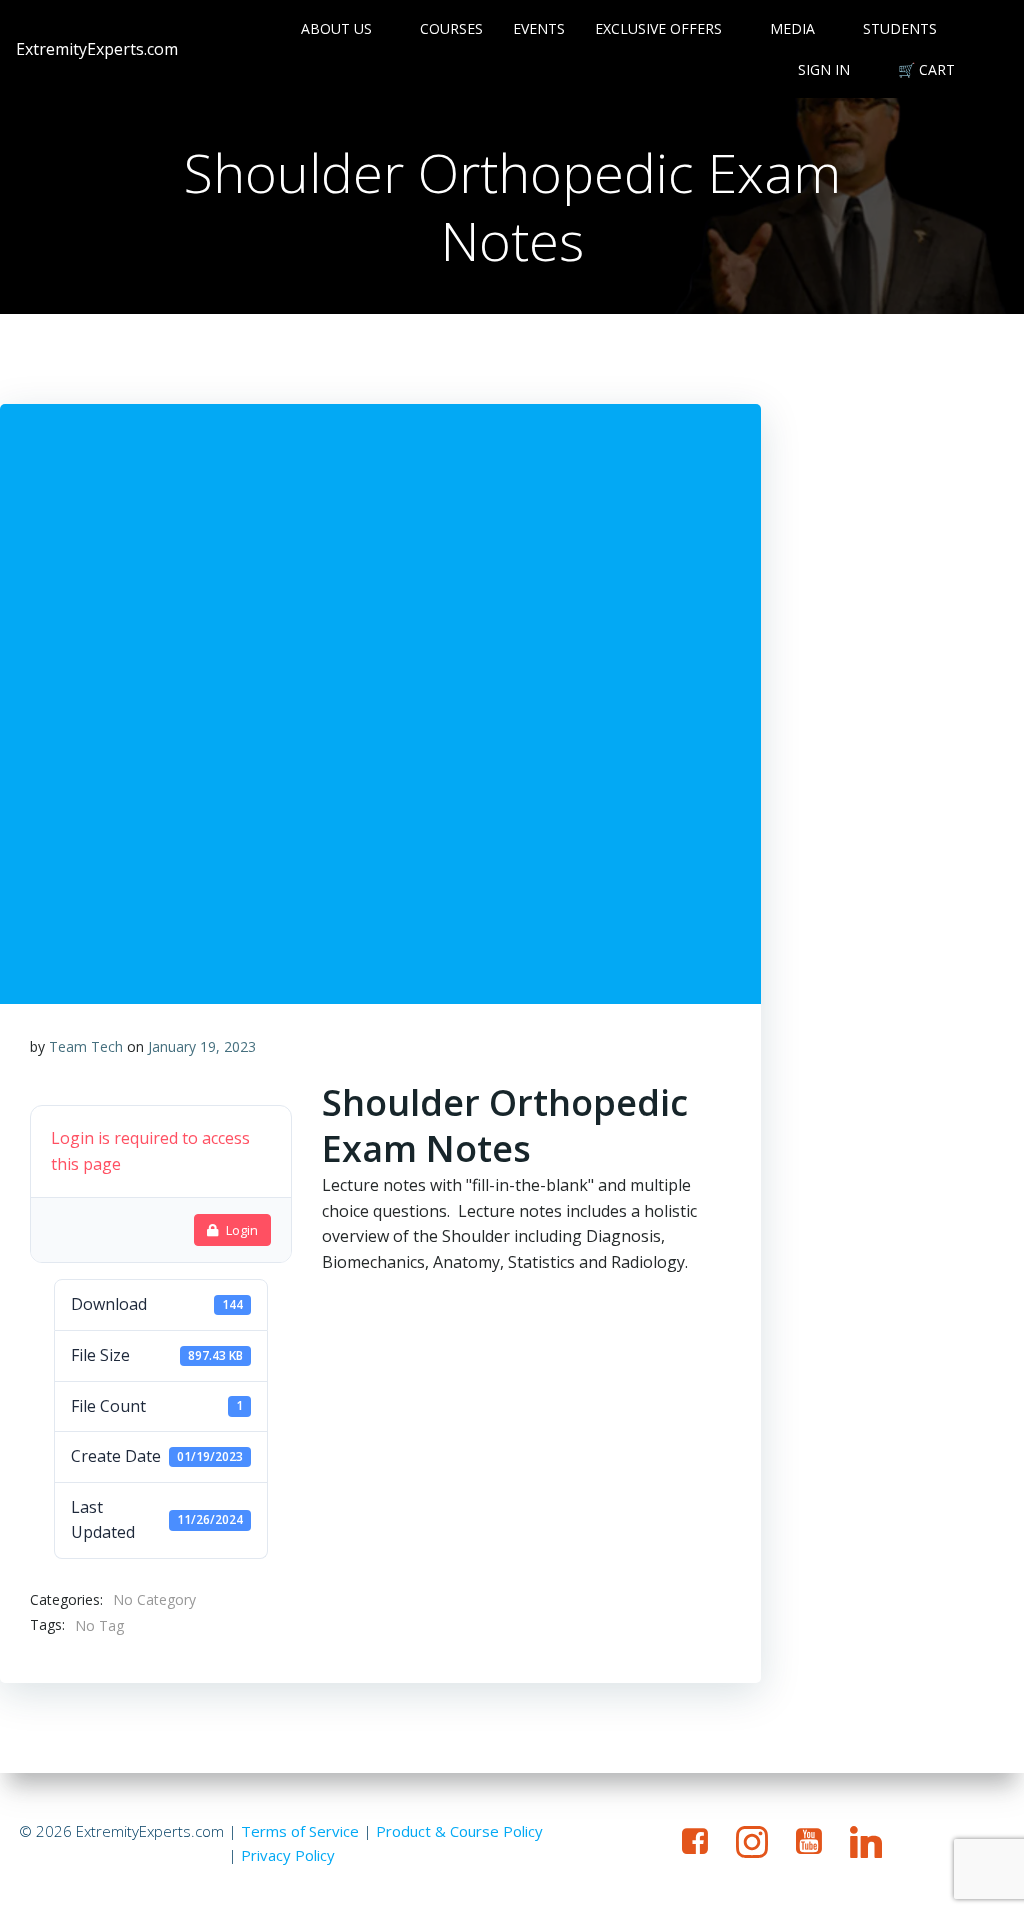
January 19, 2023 (202, 1046)
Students (900, 28)
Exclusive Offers (658, 28)
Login (242, 1230)
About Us (336, 28)
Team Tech (86, 1046)
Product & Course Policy (459, 1831)
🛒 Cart (926, 69)
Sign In (824, 69)
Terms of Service (300, 1831)
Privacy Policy (288, 1855)
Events (539, 28)
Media (792, 28)
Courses (451, 28)
